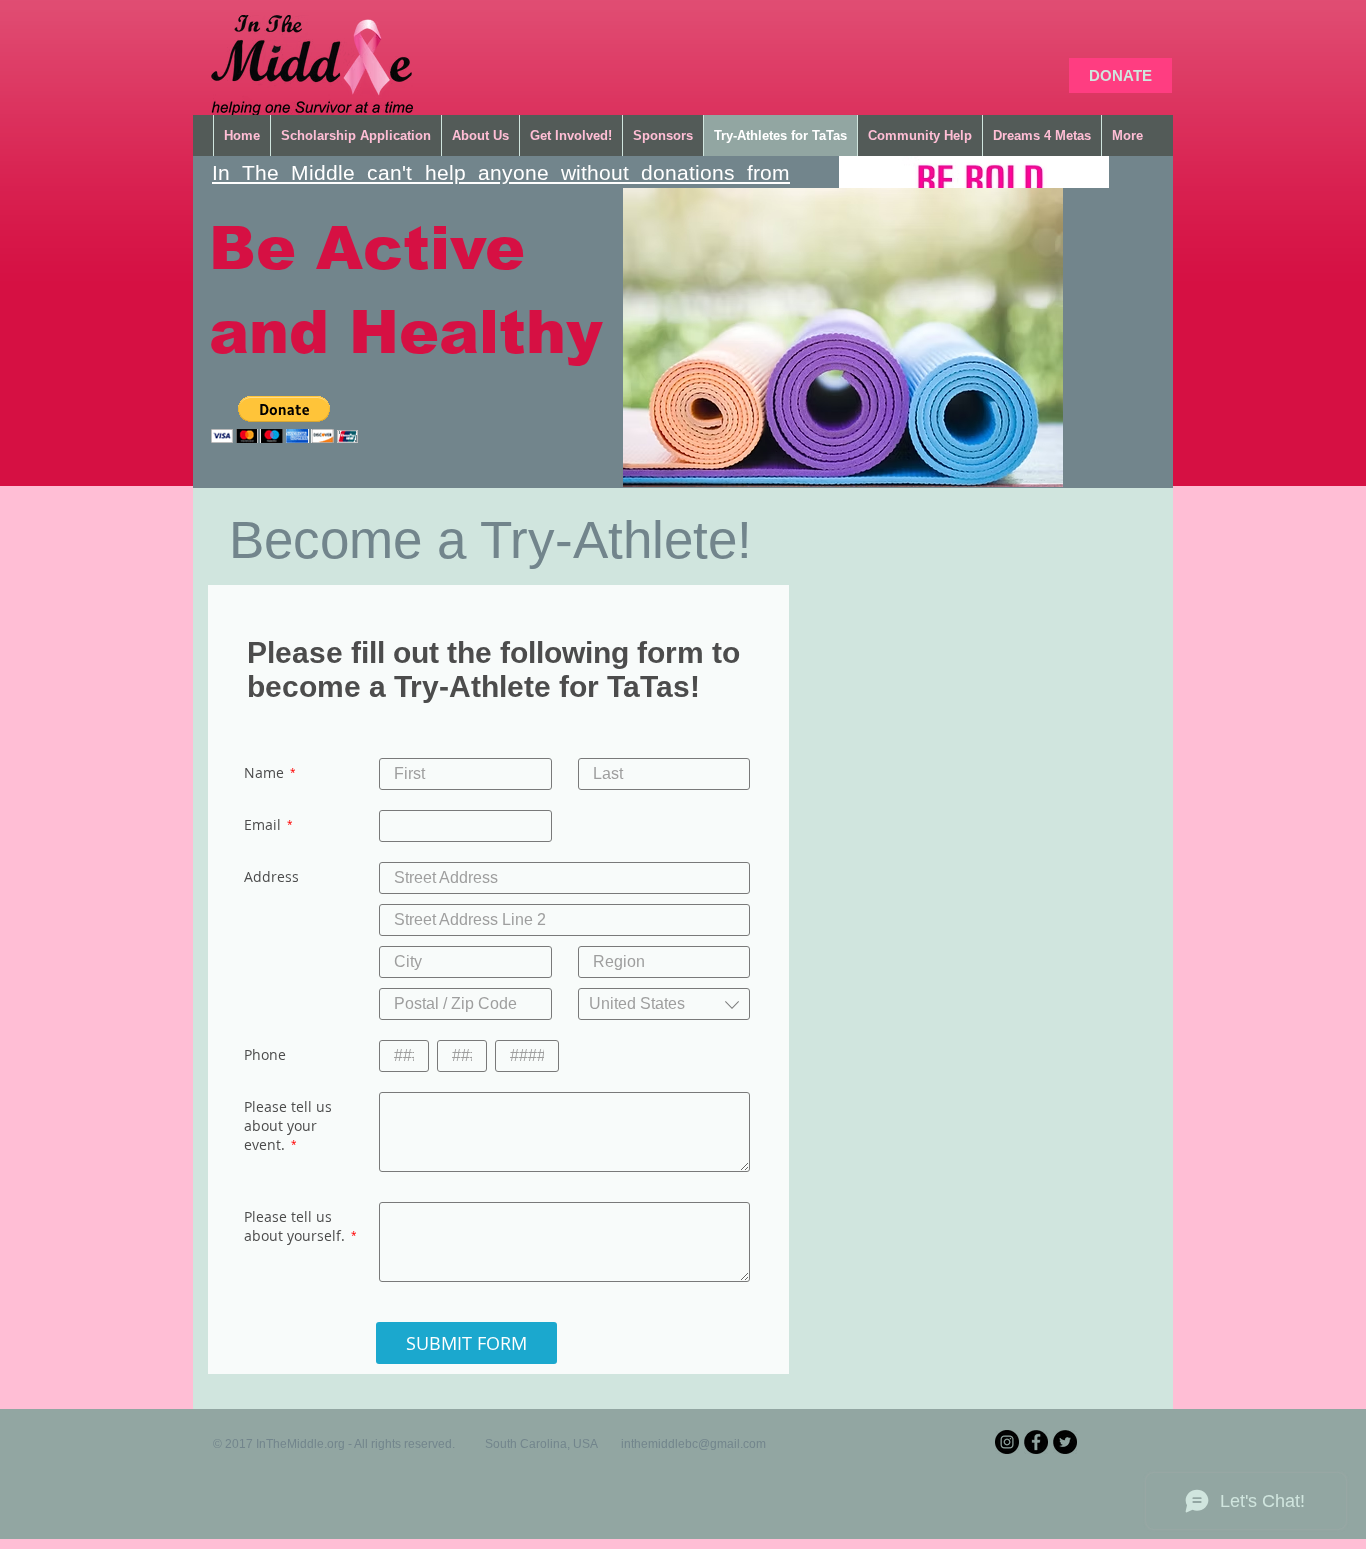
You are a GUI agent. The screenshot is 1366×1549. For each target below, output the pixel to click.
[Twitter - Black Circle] (1065, 1442)
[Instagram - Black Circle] (1007, 1442)
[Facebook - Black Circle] (1036, 1442)
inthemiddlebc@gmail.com (693, 1444)
